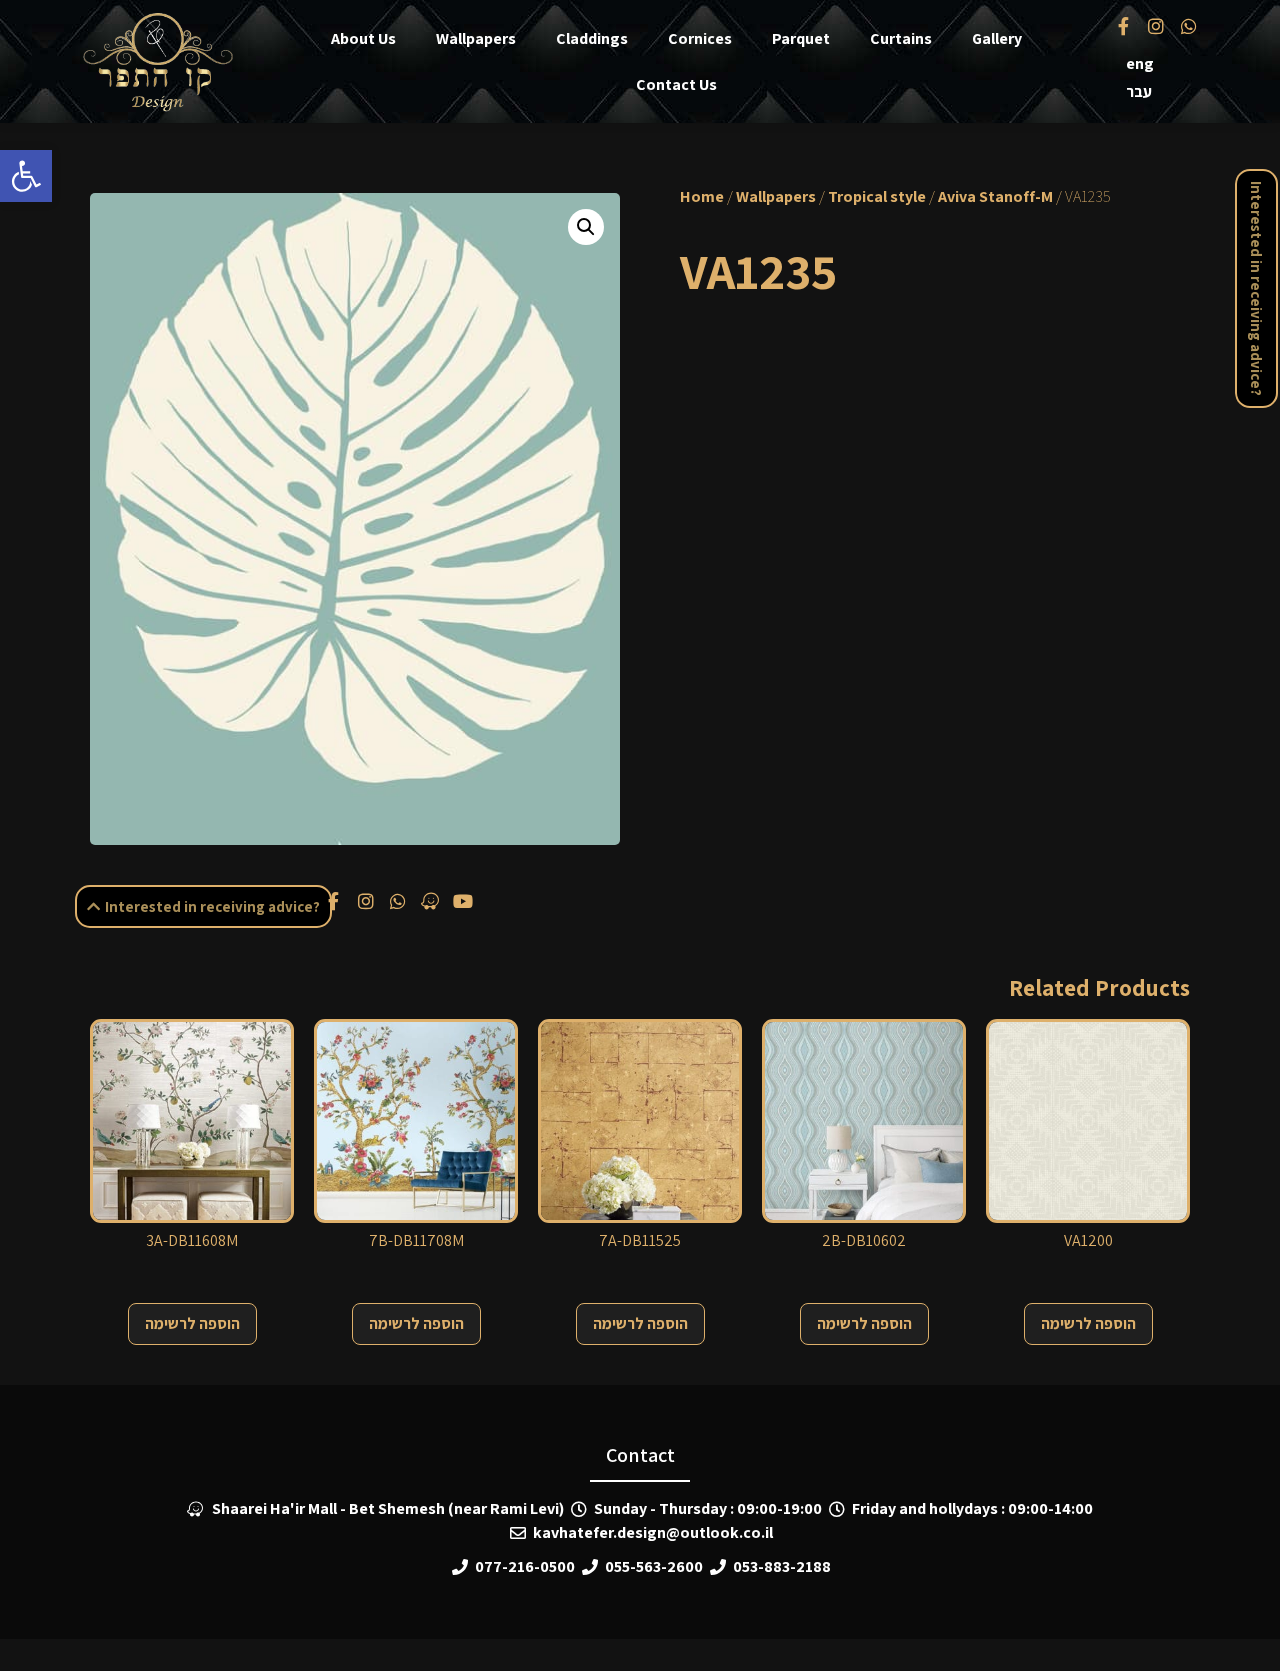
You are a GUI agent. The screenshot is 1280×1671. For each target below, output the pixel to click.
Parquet (801, 38)
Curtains (901, 38)
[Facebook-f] (1124, 25)
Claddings (592, 38)
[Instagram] (1156, 25)
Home (702, 196)
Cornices (700, 38)
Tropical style (877, 196)
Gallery (997, 38)
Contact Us (676, 84)
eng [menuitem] (1140, 63)
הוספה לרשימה (192, 1323)
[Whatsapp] (1188, 25)
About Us (363, 38)
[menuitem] (1140, 64)
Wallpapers (476, 38)
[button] (26, 176)
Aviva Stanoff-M (995, 196)
